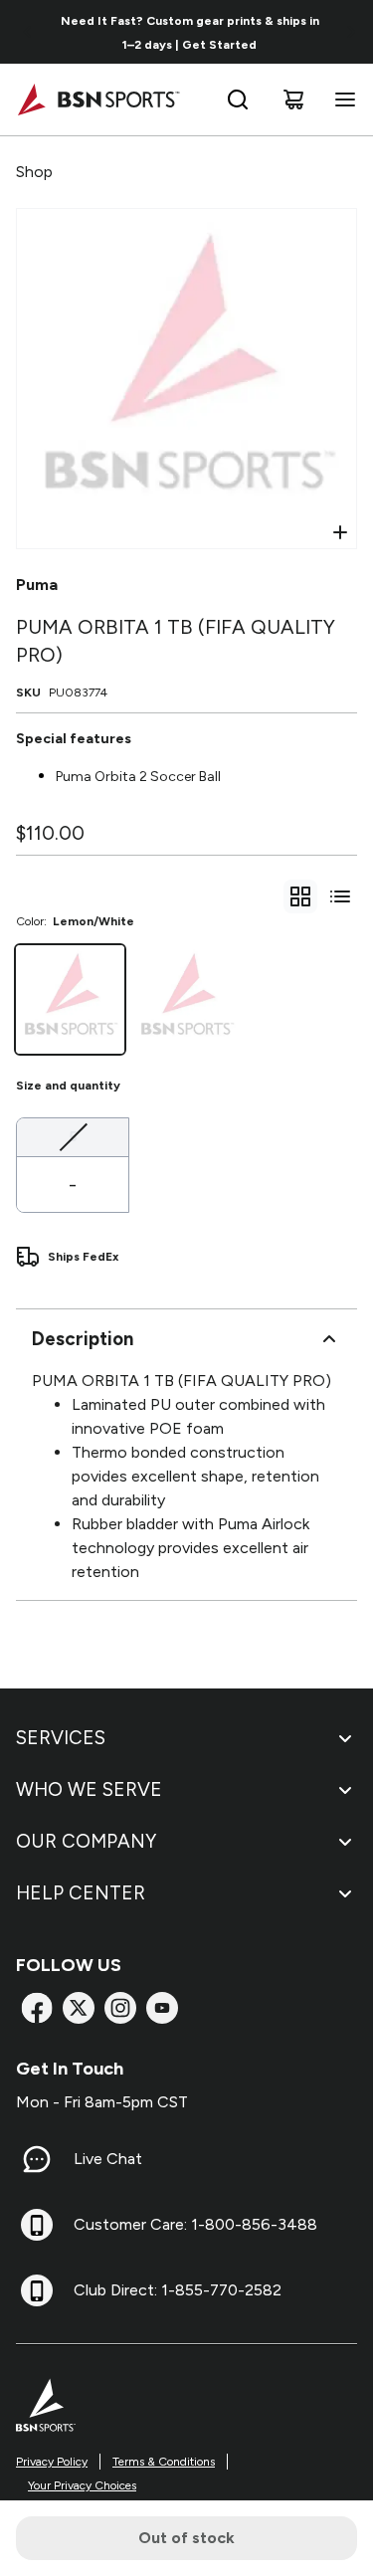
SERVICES (61, 1738)
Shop (34, 172)
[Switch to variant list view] (340, 896)
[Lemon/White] (70, 999)
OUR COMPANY (86, 1841)
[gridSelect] (300, 896)
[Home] (98, 99)
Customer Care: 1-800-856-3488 (195, 2224)
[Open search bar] (238, 99)
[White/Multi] (186, 999)
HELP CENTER (81, 1893)
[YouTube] (162, 2008)
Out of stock (186, 2538)
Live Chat (108, 2159)
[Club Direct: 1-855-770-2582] (37, 2290)
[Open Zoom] (340, 532)
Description (83, 1339)
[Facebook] (37, 2008)
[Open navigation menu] (341, 99)
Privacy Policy (52, 2462)
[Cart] (293, 99)
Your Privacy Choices (82, 2485)
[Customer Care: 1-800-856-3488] (37, 2225)
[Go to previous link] (28, 32)
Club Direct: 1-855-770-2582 (178, 2290)
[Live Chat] (37, 2159)
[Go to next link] (351, 32)
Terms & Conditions (164, 2462)
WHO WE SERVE (89, 1789)
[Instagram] (120, 2008)
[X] (79, 2008)
